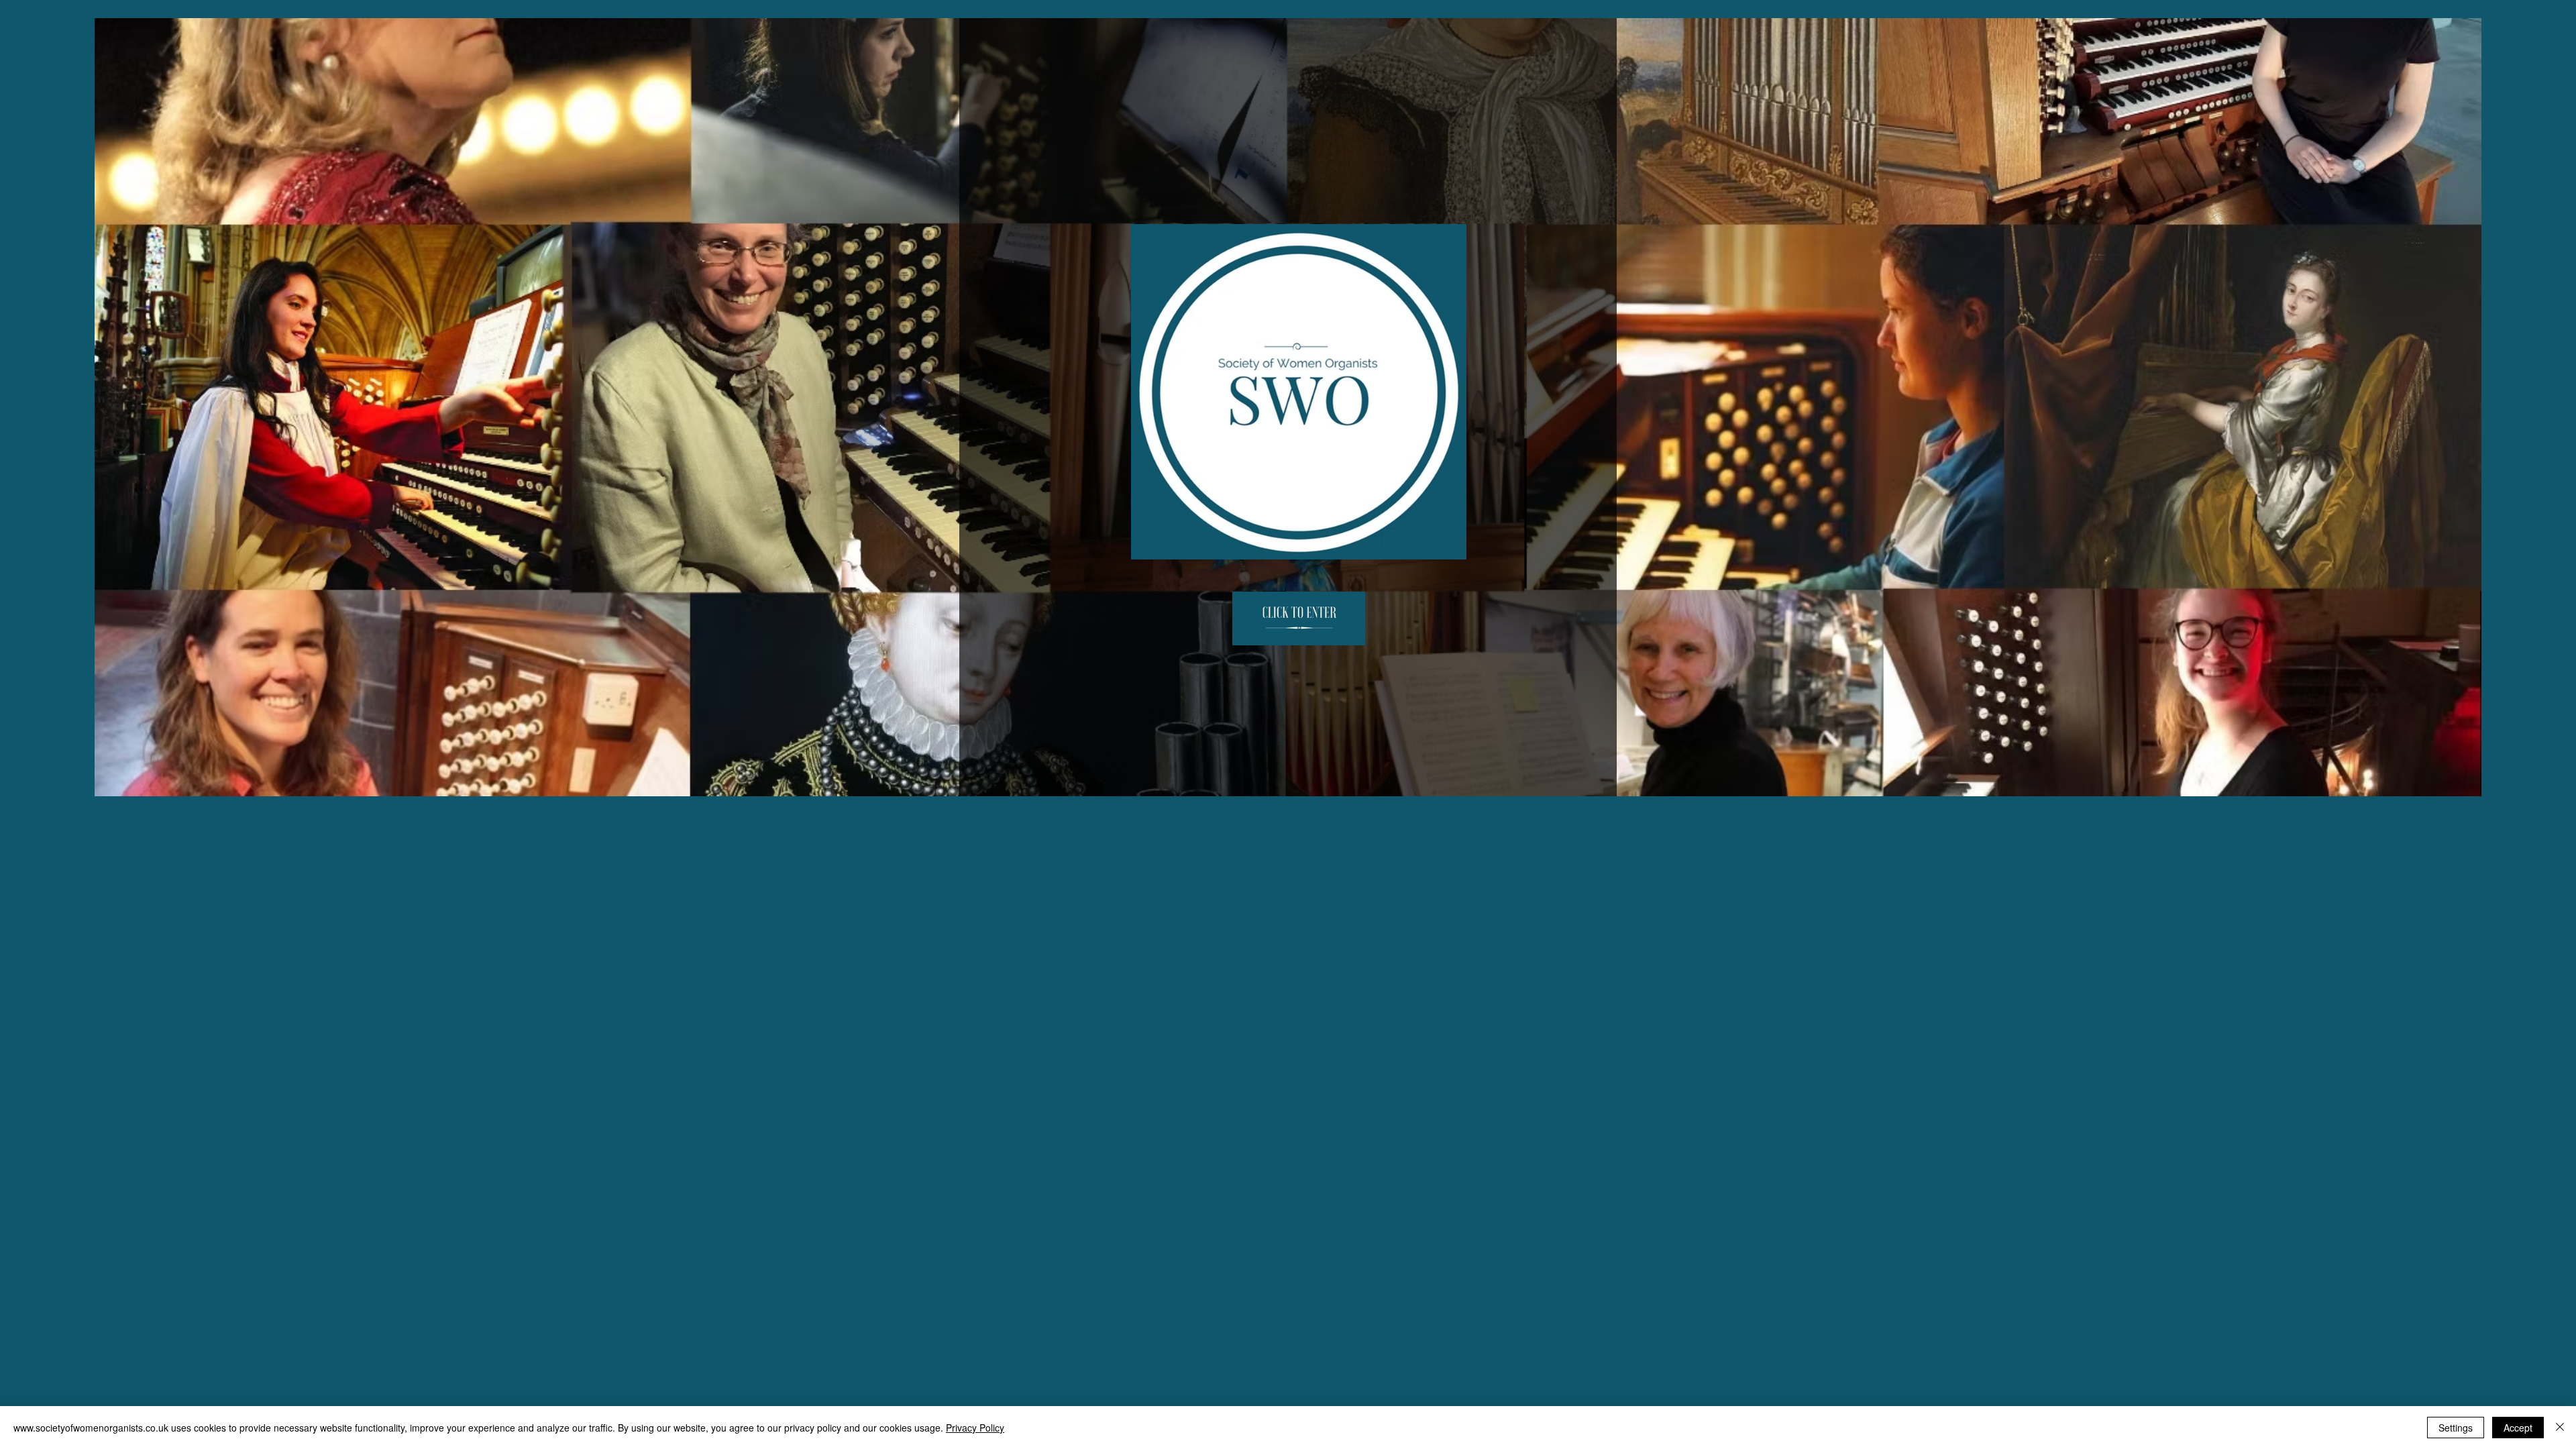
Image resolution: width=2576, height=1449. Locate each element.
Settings (2456, 1428)
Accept (2518, 1428)
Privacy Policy (975, 1428)
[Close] (2560, 1428)
